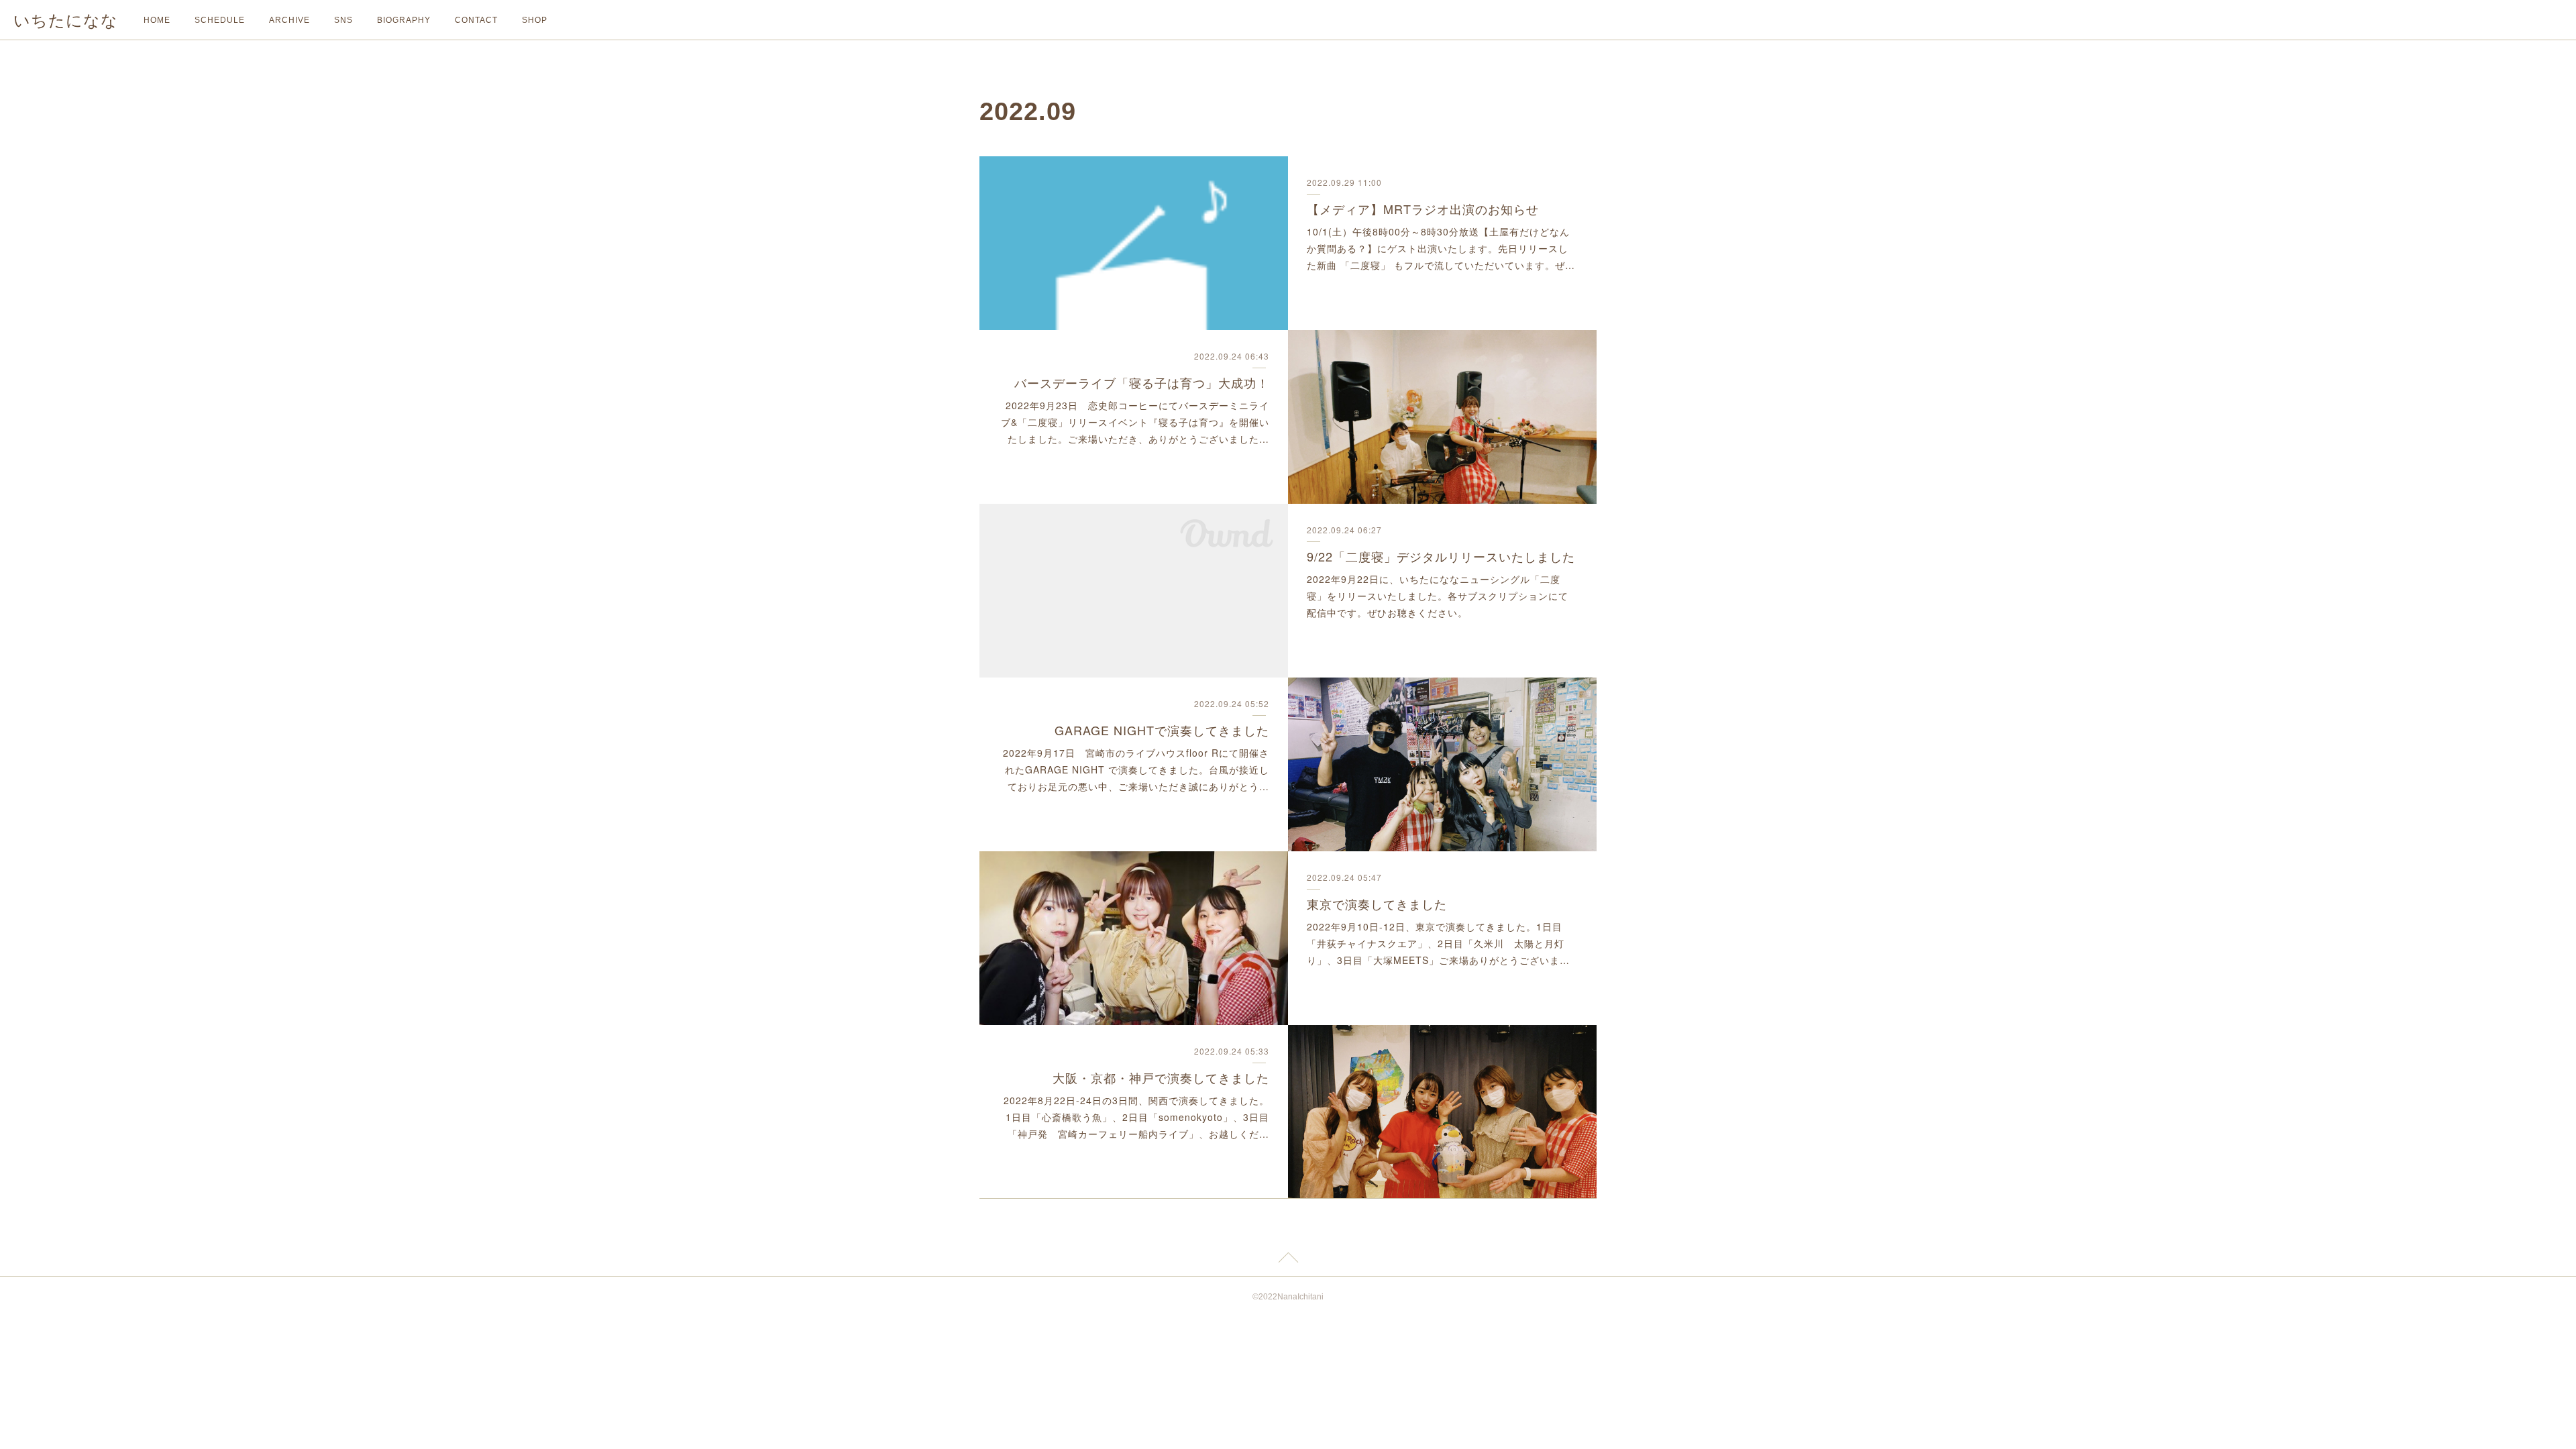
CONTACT (476, 20)
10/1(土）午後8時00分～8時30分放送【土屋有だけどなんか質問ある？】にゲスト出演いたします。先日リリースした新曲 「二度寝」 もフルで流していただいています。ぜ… (1441, 248)
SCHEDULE (220, 20)
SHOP (535, 20)
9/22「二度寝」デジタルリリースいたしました (1441, 556)
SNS (343, 20)
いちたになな (66, 20)
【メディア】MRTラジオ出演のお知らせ (1423, 209)
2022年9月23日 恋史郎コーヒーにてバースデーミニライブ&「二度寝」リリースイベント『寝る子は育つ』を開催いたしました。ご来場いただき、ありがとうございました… (1135, 422)
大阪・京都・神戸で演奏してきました (1161, 1077)
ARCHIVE (289, 20)
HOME (157, 20)
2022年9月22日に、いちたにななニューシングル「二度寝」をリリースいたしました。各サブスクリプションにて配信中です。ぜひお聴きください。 (1438, 596)
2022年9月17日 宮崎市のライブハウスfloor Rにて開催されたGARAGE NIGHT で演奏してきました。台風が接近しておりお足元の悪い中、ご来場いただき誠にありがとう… (1136, 769)
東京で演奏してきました (1377, 904)
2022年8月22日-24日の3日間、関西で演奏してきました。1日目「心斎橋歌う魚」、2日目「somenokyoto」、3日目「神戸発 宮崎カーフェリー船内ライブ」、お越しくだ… (1136, 1117)
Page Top (1288, 1260)
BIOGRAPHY (404, 20)
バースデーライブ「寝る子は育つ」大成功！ (1142, 382)
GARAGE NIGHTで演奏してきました (1162, 730)
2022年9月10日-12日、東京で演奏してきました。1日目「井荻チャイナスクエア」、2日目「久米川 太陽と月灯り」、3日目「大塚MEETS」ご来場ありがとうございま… (1438, 943)
